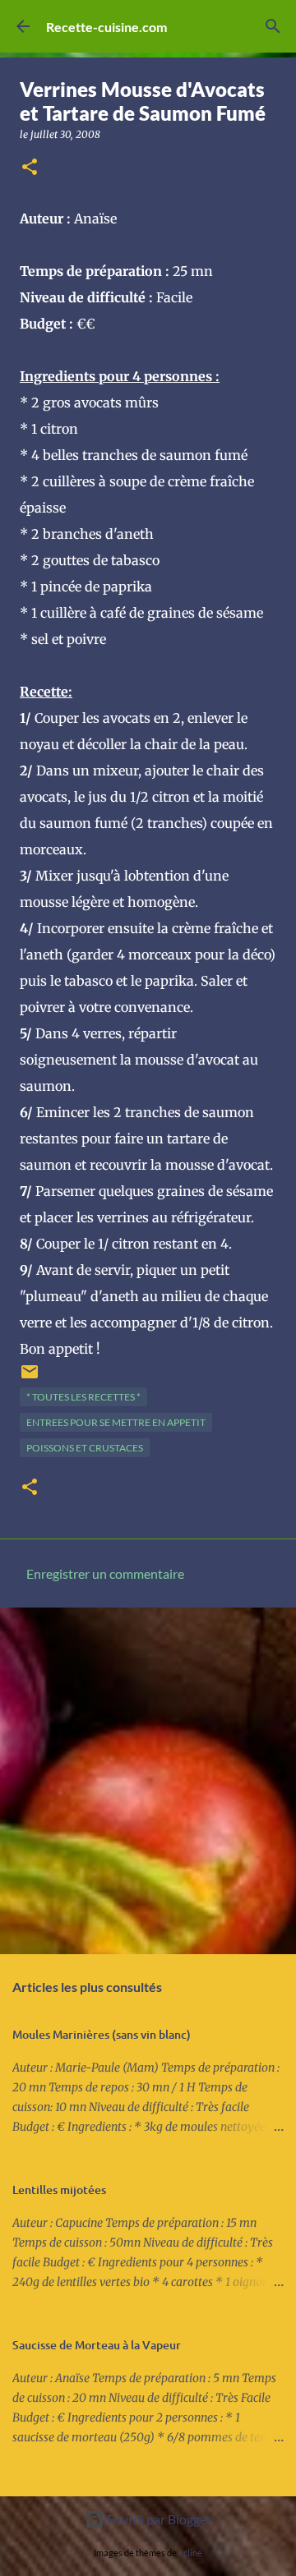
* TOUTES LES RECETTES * (83, 1397)
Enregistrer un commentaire (105, 1573)
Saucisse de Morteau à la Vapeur (97, 2345)
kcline (190, 2553)
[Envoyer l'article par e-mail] (30, 1378)
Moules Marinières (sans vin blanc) (102, 2034)
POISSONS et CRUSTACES (85, 1448)
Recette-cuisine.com (106, 27)
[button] (30, 168)
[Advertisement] (148, 1780)
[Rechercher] (273, 26)
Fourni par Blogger (158, 2519)
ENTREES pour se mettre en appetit (116, 1422)
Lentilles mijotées (59, 2190)
